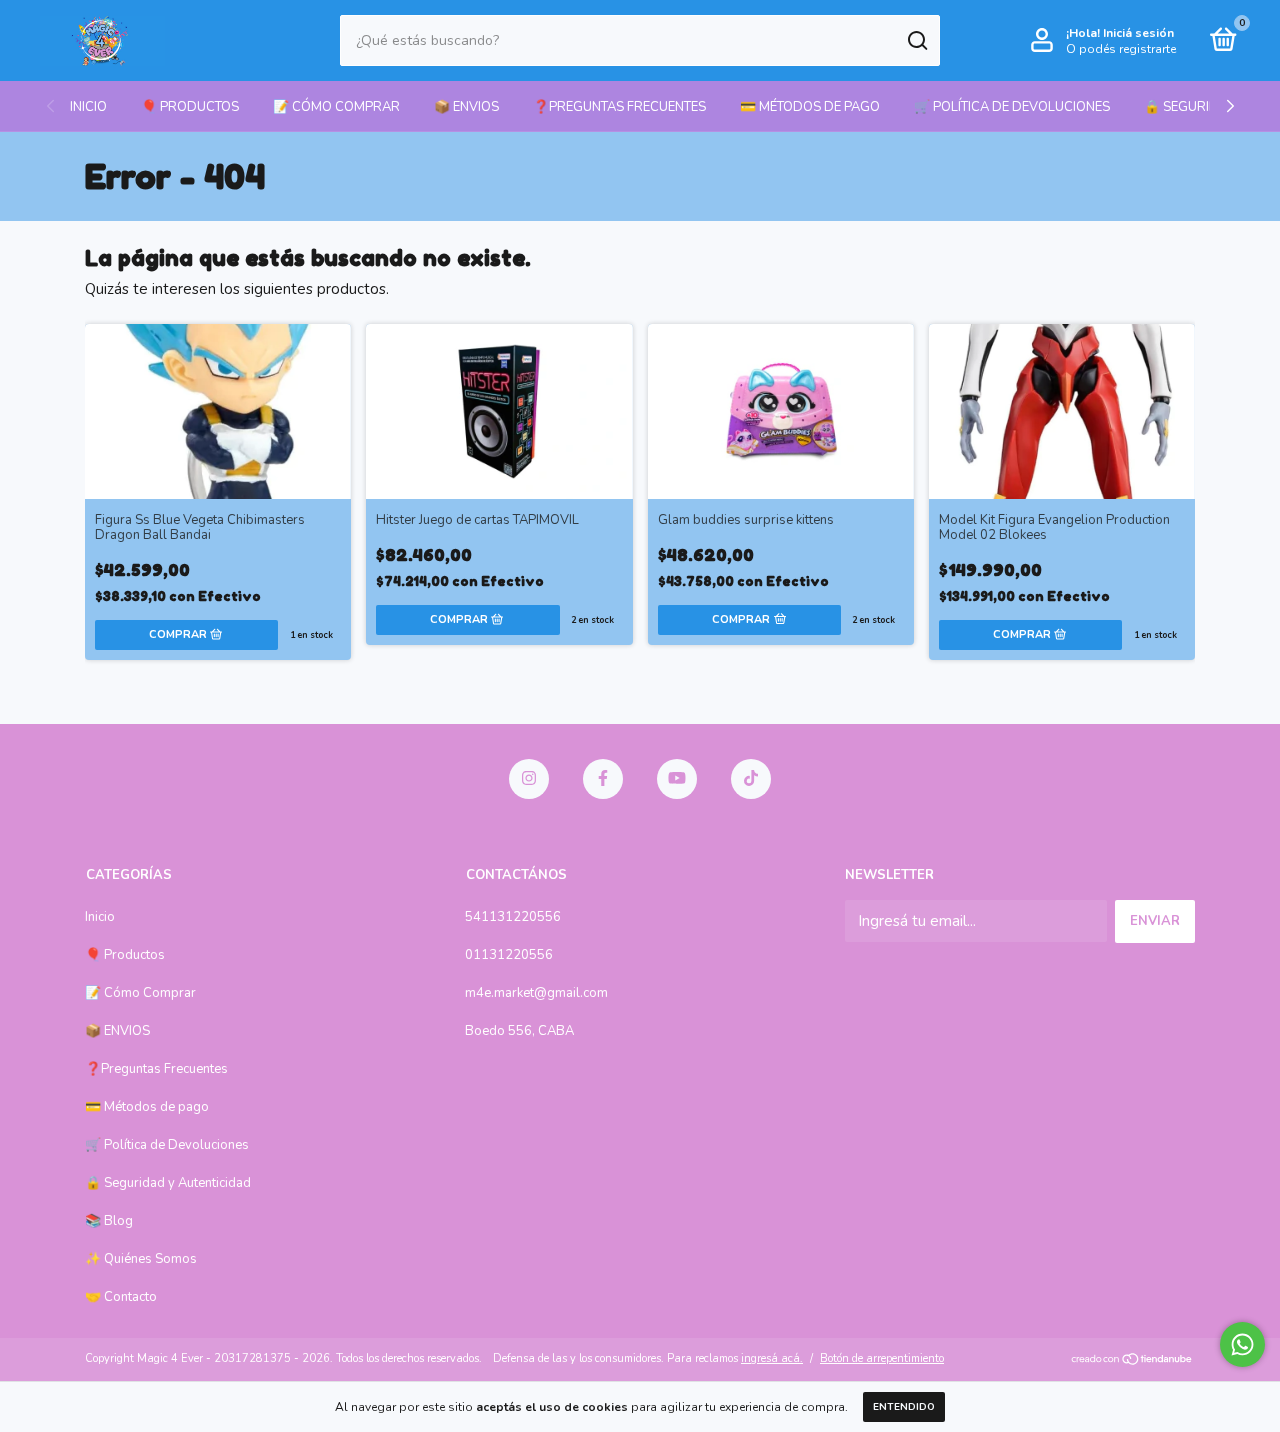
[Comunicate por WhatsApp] (1242, 1344)
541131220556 (513, 917)
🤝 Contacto (121, 1297)
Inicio (88, 107)
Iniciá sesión (1138, 33)
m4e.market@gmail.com (536, 993)
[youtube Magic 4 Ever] (677, 779)
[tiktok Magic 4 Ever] (751, 779)
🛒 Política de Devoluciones (1012, 107)
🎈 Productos (190, 107)
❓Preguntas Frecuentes (619, 107)
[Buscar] (916, 41)
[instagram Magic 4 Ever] (529, 779)
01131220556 (509, 955)
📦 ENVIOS (466, 107)
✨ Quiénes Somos (141, 1259)
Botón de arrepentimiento (882, 1358)
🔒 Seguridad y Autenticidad (168, 1183)
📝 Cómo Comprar (336, 107)
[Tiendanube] (1132, 1361)
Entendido (904, 1407)
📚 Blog (109, 1221)
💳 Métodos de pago (810, 107)
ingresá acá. (772, 1358)
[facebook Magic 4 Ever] (603, 779)
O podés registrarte (1121, 49)
